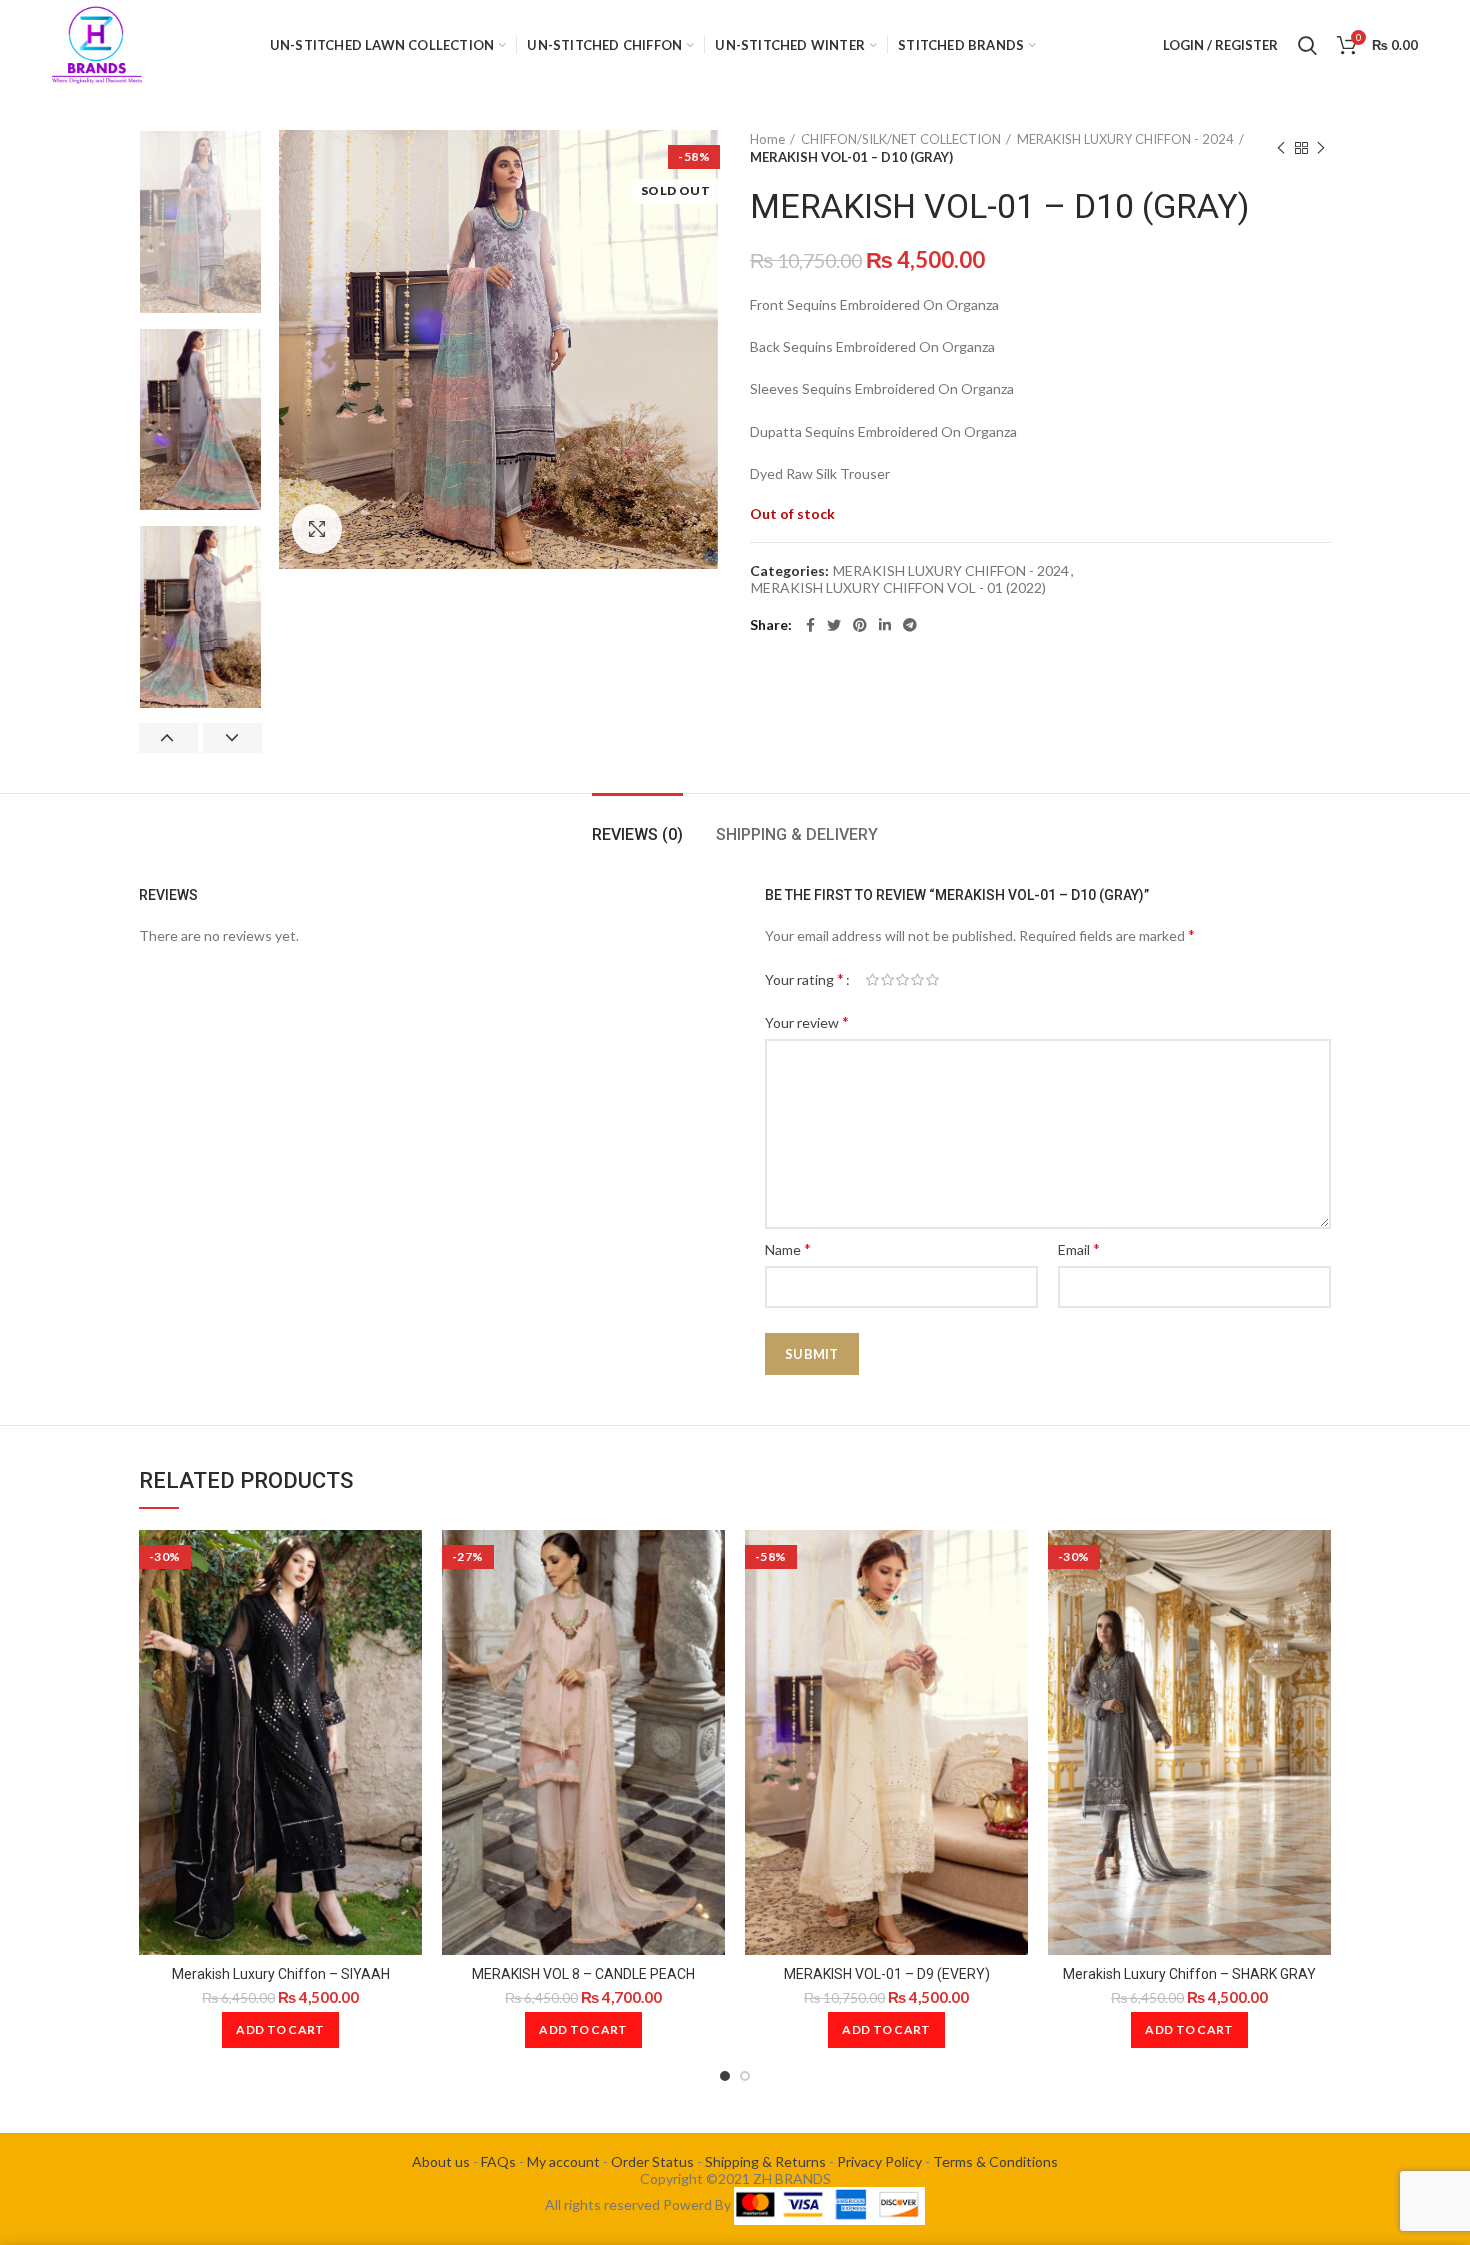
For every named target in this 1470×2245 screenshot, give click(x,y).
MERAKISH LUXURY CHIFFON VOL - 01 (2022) (898, 588)
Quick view (407, 1562)
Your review (807, 1021)
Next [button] (232, 738)
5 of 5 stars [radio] (932, 980)
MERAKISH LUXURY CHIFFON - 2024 (1125, 139)
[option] (200, 222)
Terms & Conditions (995, 2161)
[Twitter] (834, 625)
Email (1079, 1248)
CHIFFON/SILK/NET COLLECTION (901, 139)
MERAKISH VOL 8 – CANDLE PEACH (583, 1974)
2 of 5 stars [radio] (887, 980)
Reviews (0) (637, 834)
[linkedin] (885, 625)
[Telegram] (910, 625)
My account (563, 2161)
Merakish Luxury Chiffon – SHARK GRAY (1189, 1974)
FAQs (498, 2161)
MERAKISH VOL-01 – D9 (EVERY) (887, 1974)
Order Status (652, 2161)
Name (788, 1248)
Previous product (1281, 148)
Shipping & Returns (765, 2161)
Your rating (804, 978)
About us (441, 2161)
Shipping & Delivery (797, 834)
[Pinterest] (860, 625)
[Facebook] (810, 625)
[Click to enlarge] (317, 529)
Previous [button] (168, 738)
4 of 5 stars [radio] (917, 980)
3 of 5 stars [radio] (902, 980)
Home (767, 139)
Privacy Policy (879, 2161)
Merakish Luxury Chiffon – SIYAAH (281, 1974)
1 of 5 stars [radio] (872, 980)
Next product (1321, 148)
